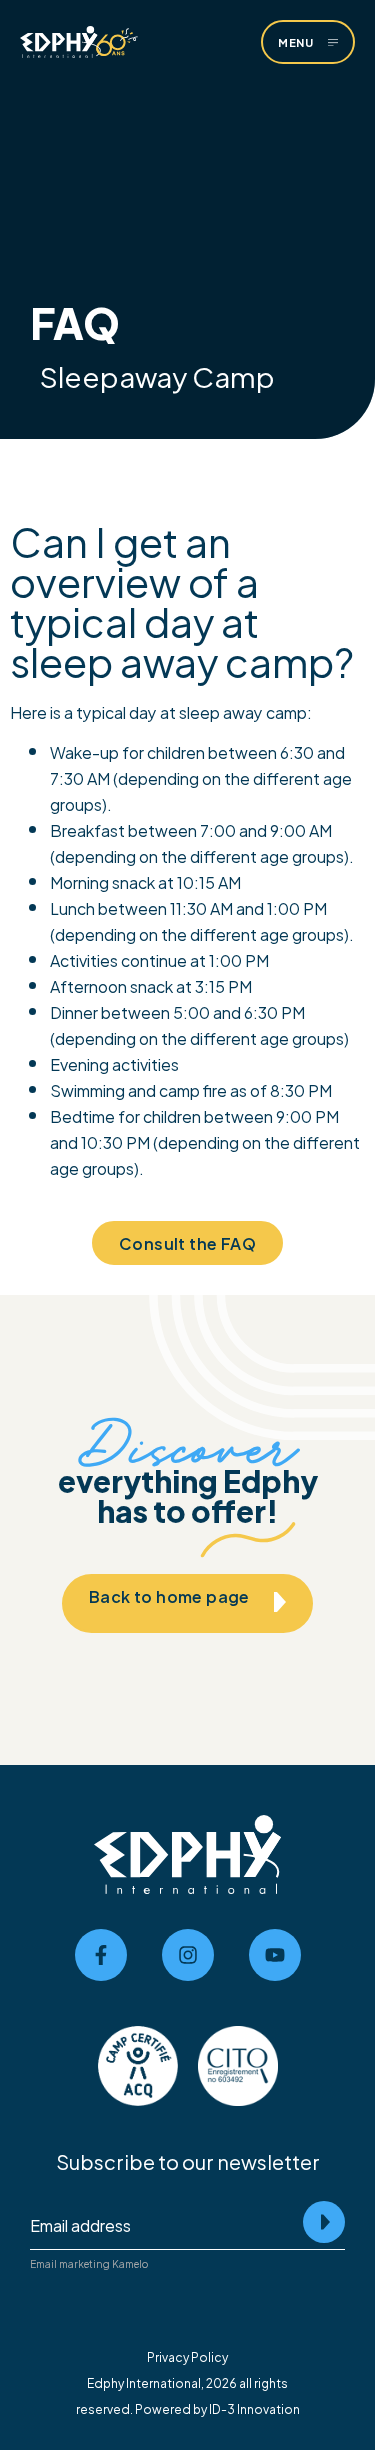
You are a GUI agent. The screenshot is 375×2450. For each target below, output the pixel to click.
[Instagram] (188, 1955)
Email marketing (70, 2263)
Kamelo (130, 2263)
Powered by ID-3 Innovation (217, 2408)
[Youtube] (275, 1955)
